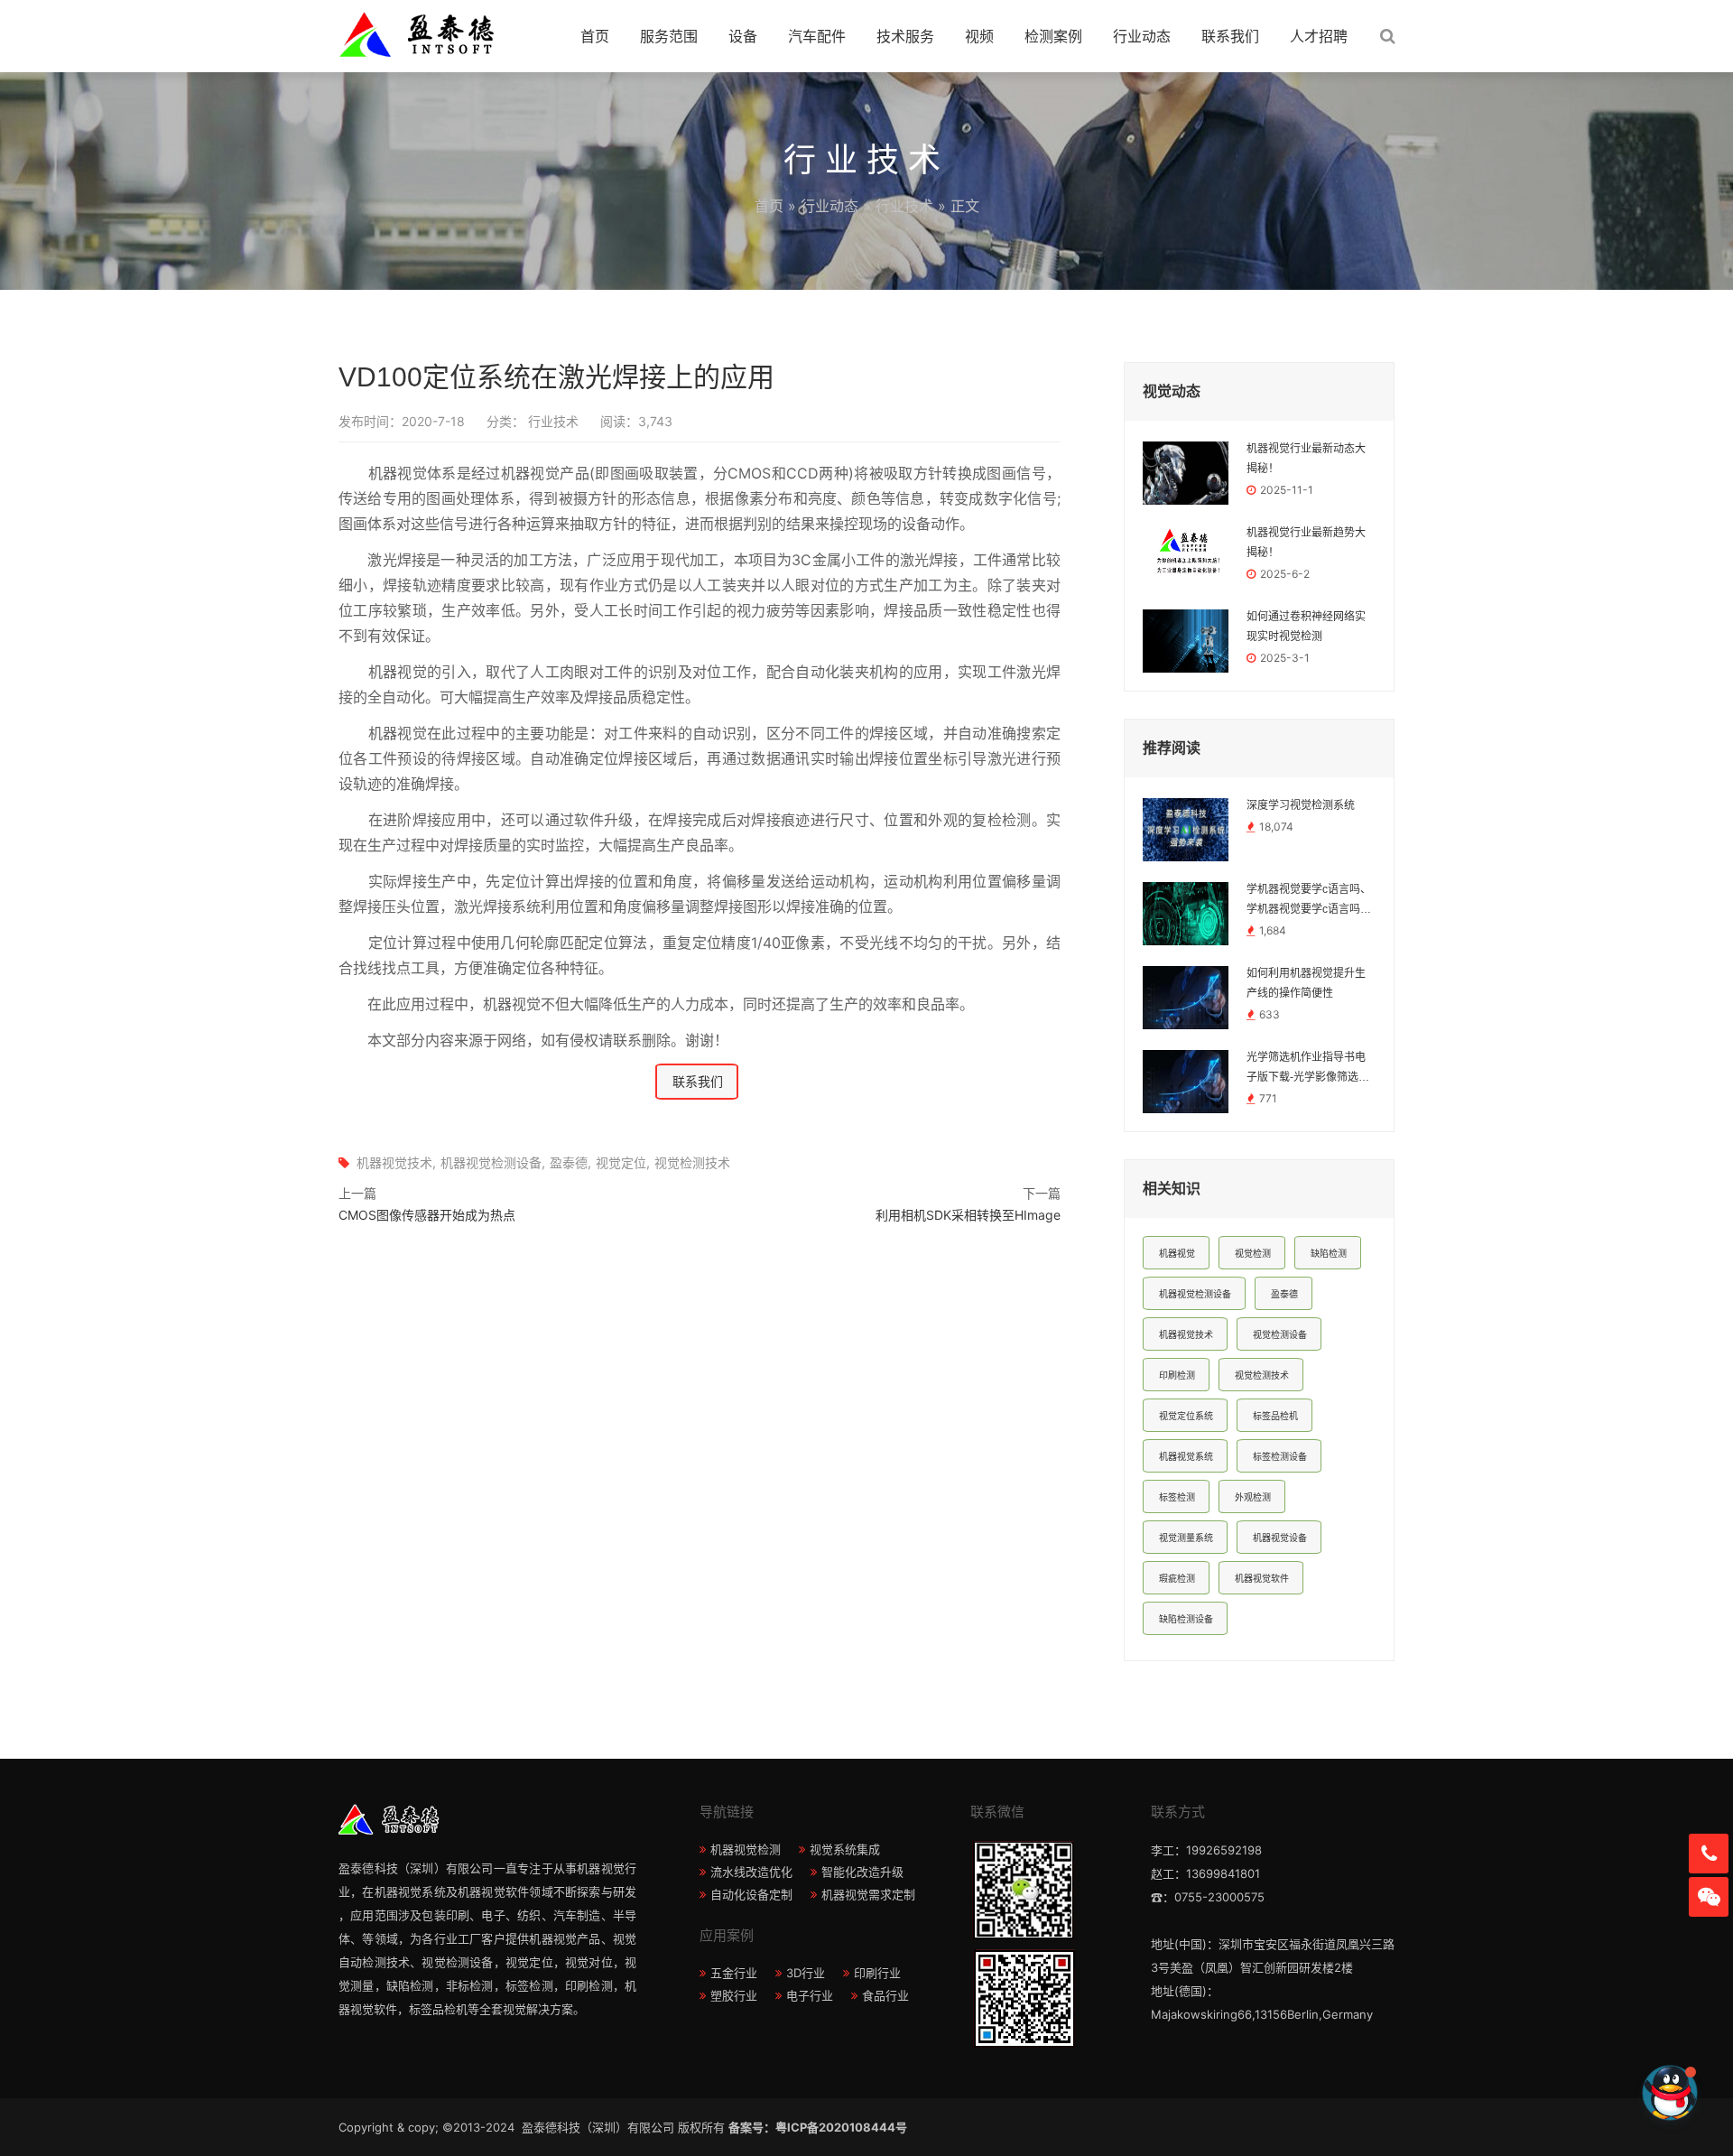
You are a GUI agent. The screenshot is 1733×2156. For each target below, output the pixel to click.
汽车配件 (817, 36)
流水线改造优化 (751, 1872)
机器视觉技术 (394, 1162)
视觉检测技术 (692, 1162)
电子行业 (810, 1995)
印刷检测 (1177, 1375)
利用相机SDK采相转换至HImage (968, 1215)
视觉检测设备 (1280, 1334)
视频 (979, 36)
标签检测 (1177, 1497)
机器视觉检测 (746, 1849)
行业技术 (904, 206)
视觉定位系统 (1186, 1416)
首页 (595, 36)
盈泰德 (569, 1162)
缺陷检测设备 (1186, 1619)
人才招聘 (1319, 36)
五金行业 (734, 1973)
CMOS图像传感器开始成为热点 (427, 1215)
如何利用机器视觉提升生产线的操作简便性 (1306, 983)
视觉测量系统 (1186, 1538)
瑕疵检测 (1177, 1578)
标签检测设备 (1280, 1456)
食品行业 (885, 1995)
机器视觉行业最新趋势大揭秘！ (1306, 543)
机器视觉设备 (1280, 1538)
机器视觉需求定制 (868, 1894)
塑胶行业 (734, 1995)
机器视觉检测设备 (491, 1162)
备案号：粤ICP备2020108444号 (818, 2127)
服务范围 (669, 36)
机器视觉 (1177, 1253)
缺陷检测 (1329, 1253)
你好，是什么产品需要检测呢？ (1554, 2092)
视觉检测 (1253, 1253)
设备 (743, 36)
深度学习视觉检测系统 (1301, 805)
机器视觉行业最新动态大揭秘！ (1306, 459)
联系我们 (1230, 36)
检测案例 (1053, 36)
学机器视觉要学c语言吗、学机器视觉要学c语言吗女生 (1309, 901)
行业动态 (1142, 36)
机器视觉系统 (1186, 1456)
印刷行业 (877, 1973)
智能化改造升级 (862, 1872)
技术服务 (905, 36)
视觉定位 (621, 1162)
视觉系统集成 (845, 1849)
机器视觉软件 (1262, 1578)
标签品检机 (1275, 1416)
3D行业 (806, 1973)
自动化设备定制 (751, 1894)
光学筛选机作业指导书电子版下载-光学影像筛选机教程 (1308, 1069)
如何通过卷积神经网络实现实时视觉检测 (1306, 627)
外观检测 (1253, 1497)
